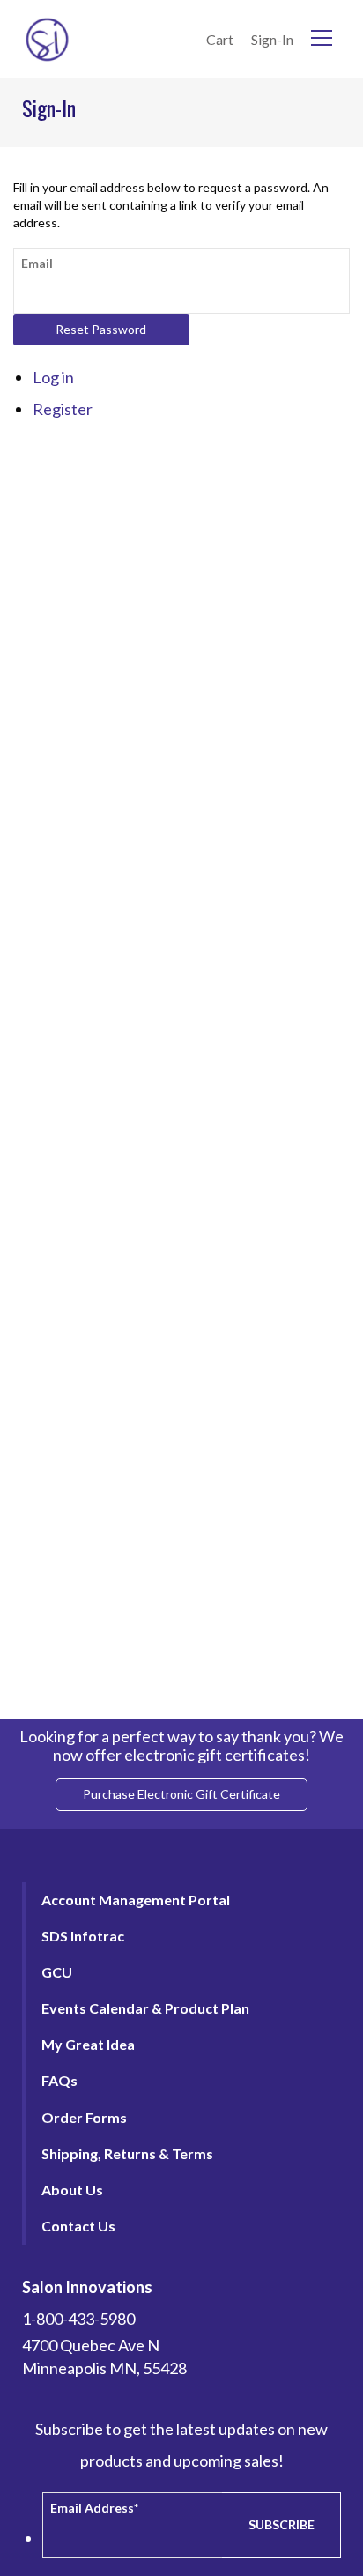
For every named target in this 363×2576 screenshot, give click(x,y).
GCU (57, 1972)
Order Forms (84, 2117)
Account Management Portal (136, 1900)
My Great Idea (88, 2044)
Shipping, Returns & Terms (127, 2153)
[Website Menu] (322, 39)
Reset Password (101, 329)
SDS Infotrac (83, 1936)
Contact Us (78, 2226)
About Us (72, 2190)
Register (63, 409)
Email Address (94, 2508)
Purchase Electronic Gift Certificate (181, 1794)
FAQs (59, 2080)
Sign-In (272, 39)
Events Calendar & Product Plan (145, 2008)
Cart (220, 39)
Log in (53, 377)
